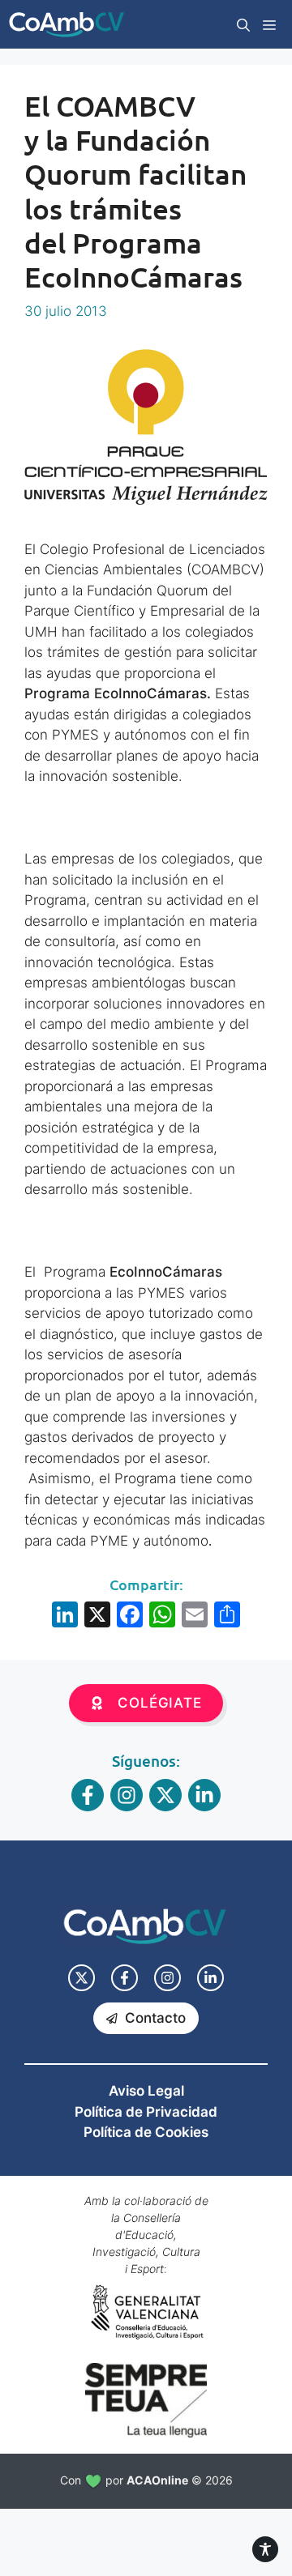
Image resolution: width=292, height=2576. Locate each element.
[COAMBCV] (67, 24)
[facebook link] (125, 1978)
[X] (97, 1616)
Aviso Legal (146, 2091)
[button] (243, 24)
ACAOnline (157, 2480)
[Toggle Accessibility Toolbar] (265, 2549)
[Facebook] (130, 1616)
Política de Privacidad (146, 2112)
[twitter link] (82, 1978)
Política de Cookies (146, 2132)
